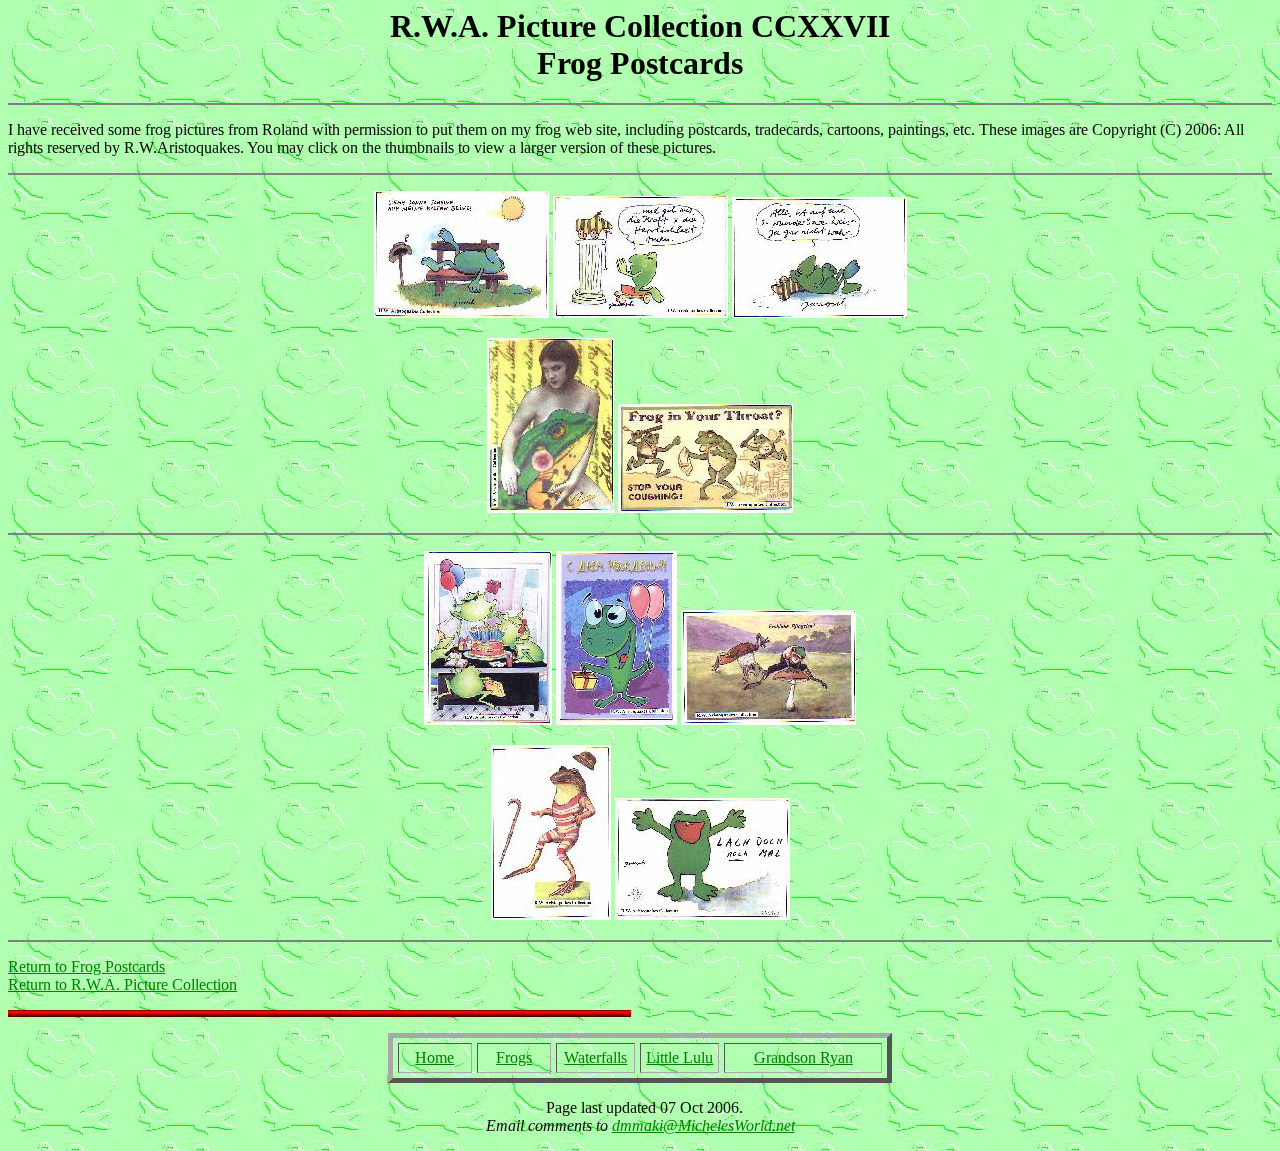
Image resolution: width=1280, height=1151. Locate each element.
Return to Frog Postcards (86, 966)
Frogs (514, 1057)
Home (434, 1057)
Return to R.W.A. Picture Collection (122, 984)
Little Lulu (679, 1057)
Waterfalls (595, 1057)
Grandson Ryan (803, 1057)
